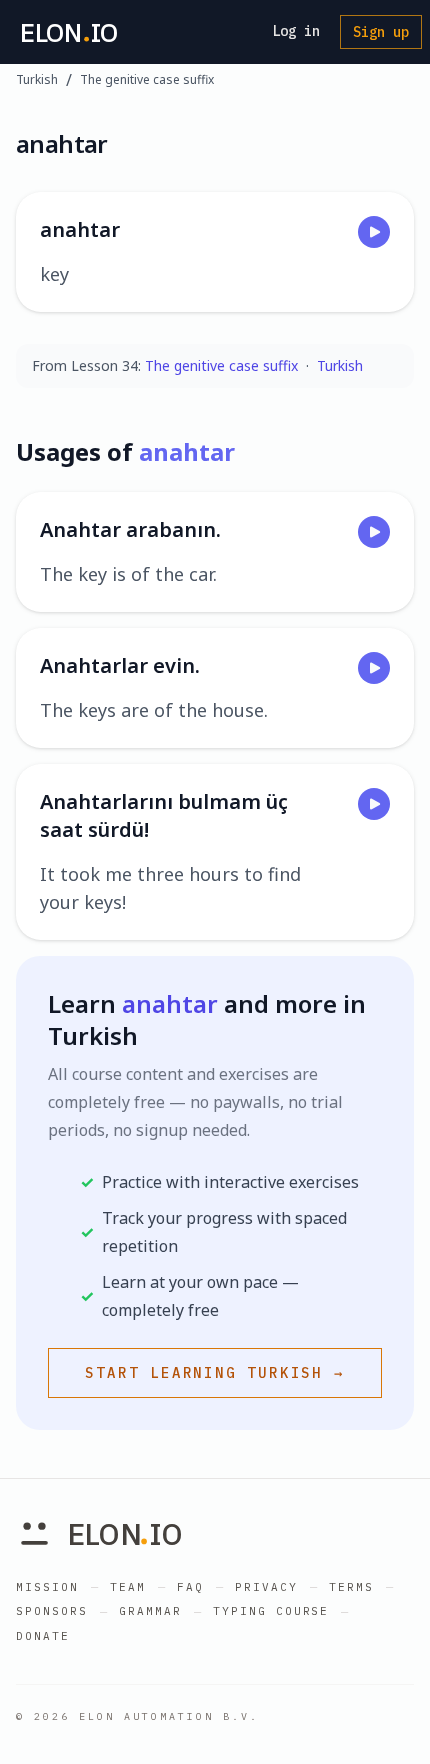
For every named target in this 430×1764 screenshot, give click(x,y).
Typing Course (271, 1611)
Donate (43, 1636)
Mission (47, 1587)
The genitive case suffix (147, 80)
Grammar (150, 1611)
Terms (351, 1587)
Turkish (37, 80)
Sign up (381, 32)
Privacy (266, 1587)
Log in (296, 31)
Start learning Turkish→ (214, 1373)
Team (128, 1587)
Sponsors (52, 1611)
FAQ (190, 1587)
